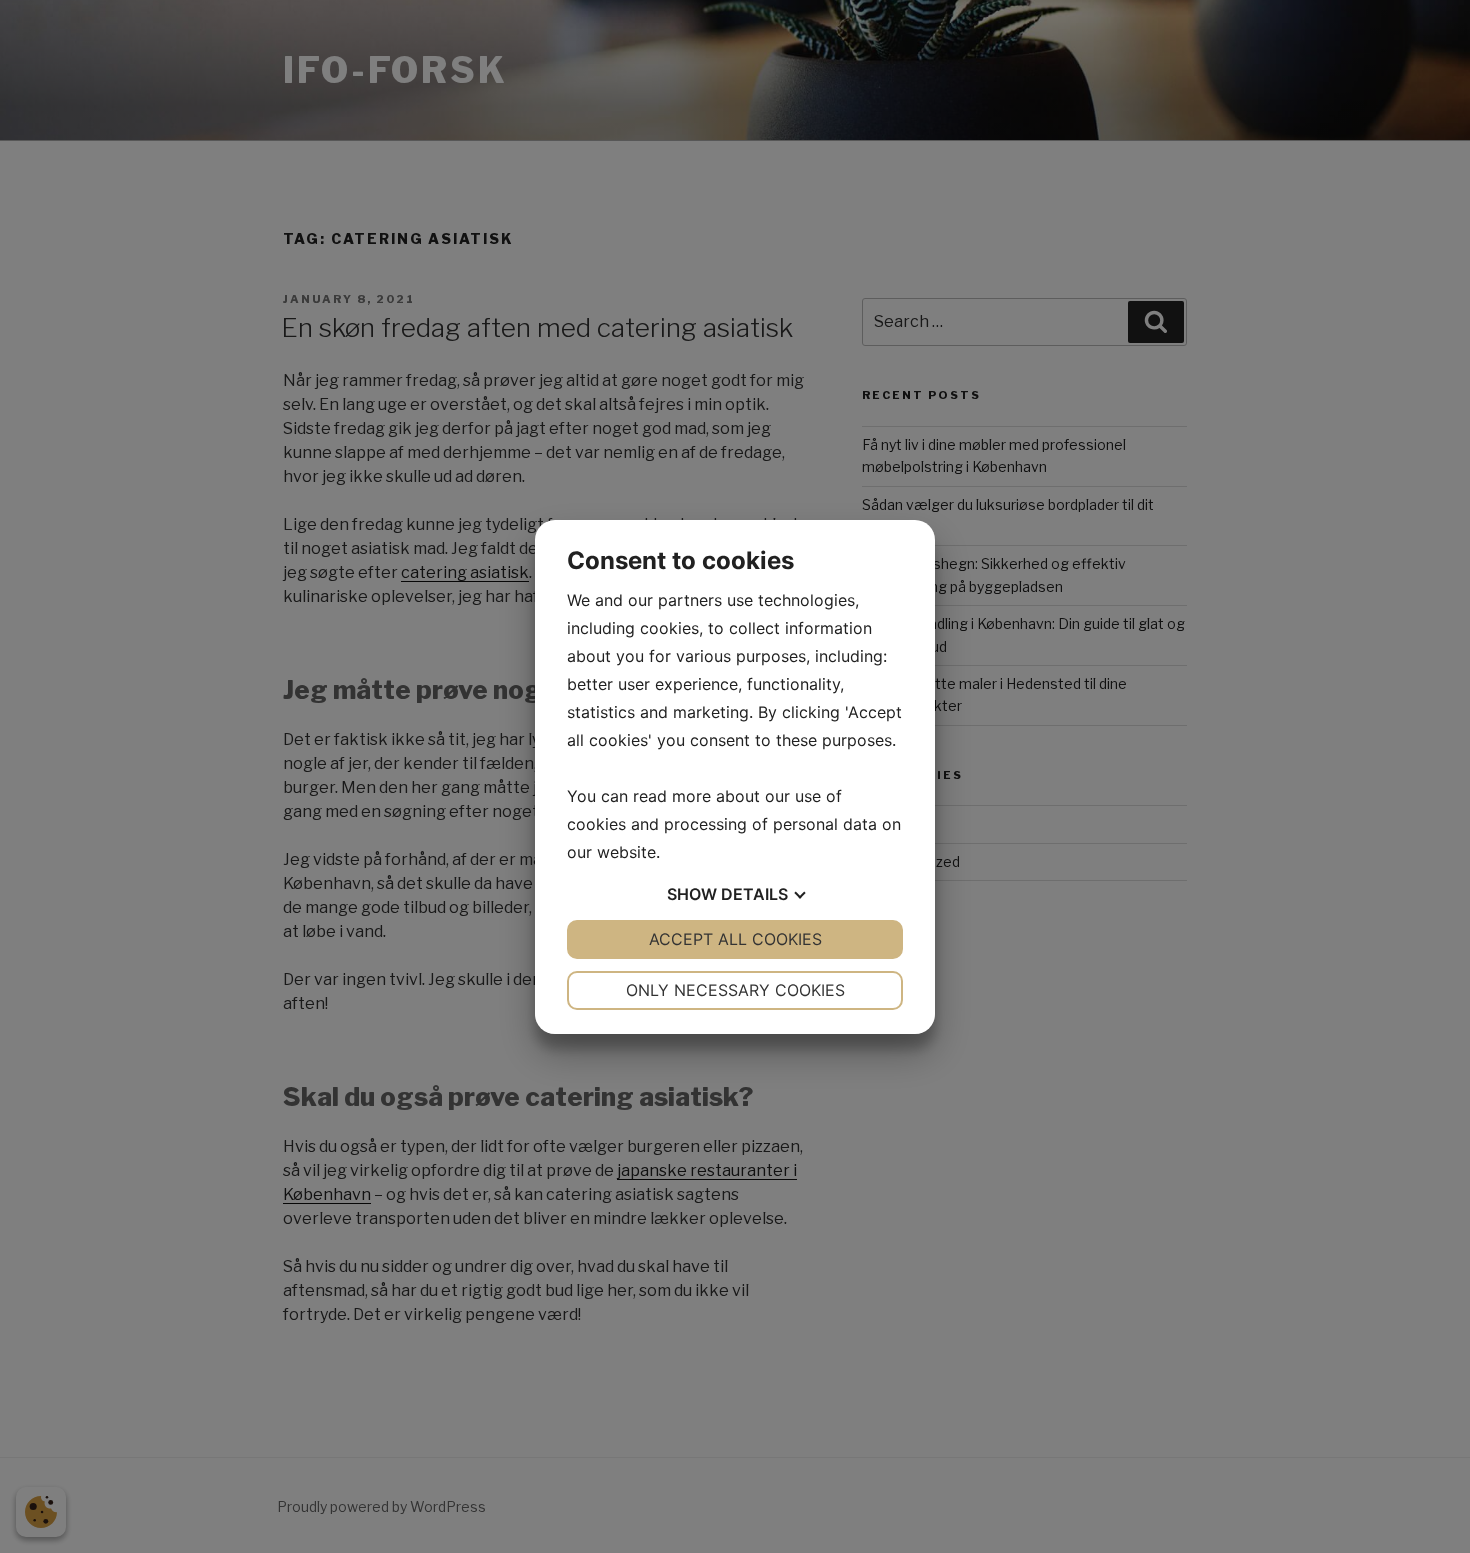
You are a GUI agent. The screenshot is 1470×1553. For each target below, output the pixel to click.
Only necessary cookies (735, 990)
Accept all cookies (735, 939)
